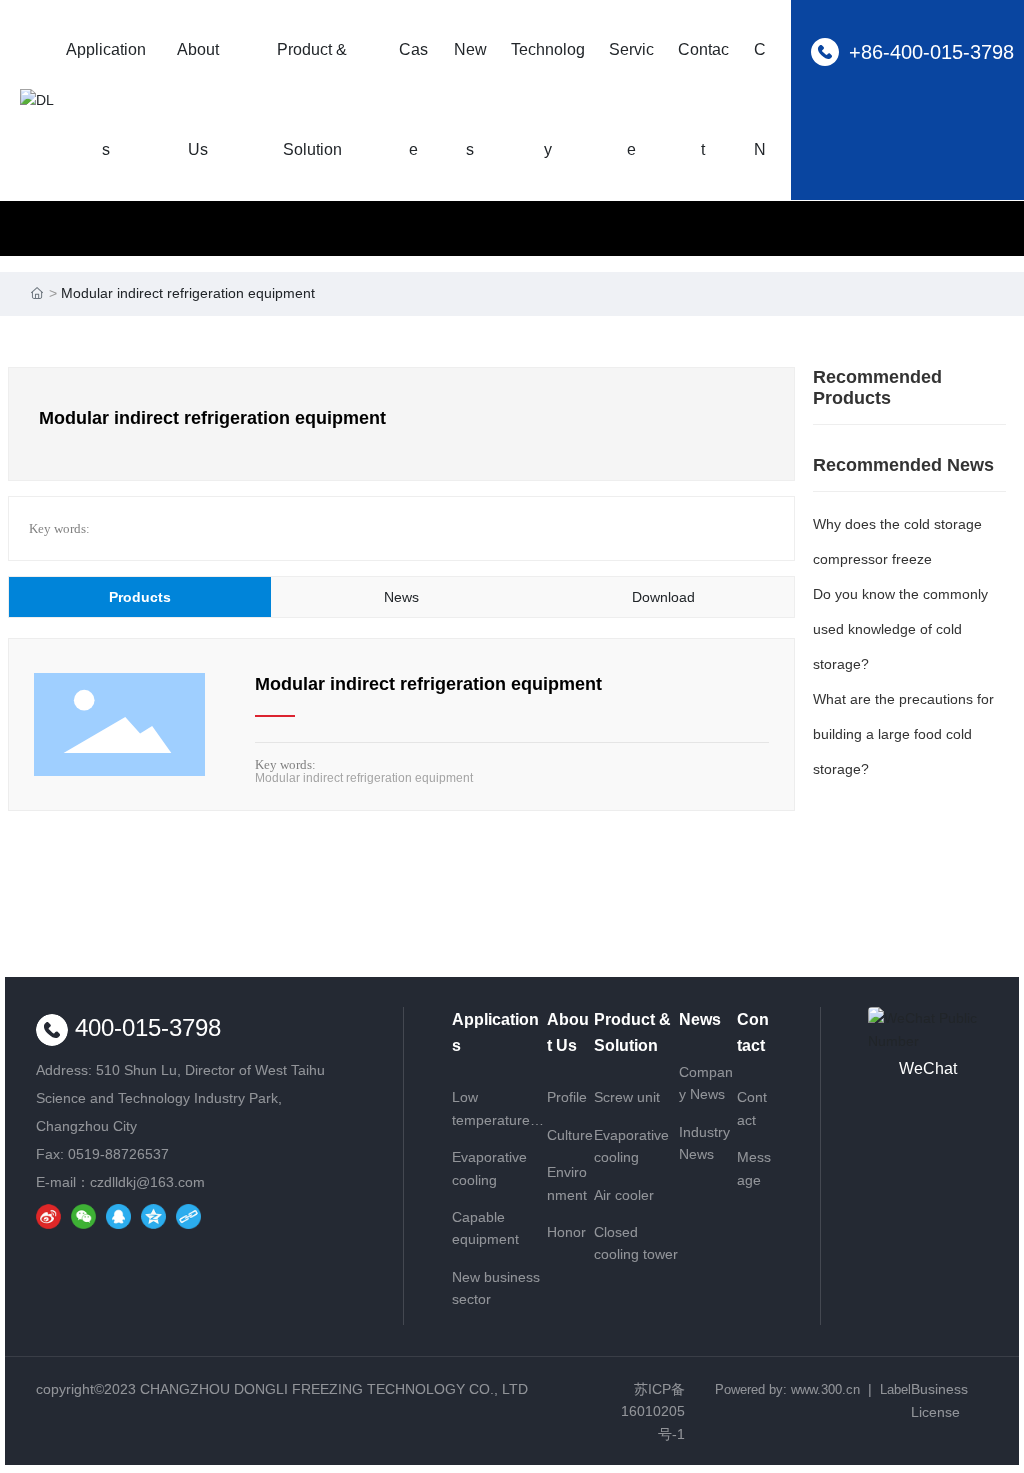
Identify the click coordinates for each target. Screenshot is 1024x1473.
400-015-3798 (144, 1027)
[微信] (83, 1212)
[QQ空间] (153, 1212)
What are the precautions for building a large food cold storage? (903, 734)
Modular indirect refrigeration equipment (428, 684)
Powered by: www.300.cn (787, 1389)
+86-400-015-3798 (931, 52)
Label (895, 1389)
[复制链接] (188, 1212)
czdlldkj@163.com (147, 1182)
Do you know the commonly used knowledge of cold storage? (900, 629)
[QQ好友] (118, 1212)
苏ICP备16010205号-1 (653, 1411)
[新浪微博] (48, 1212)
